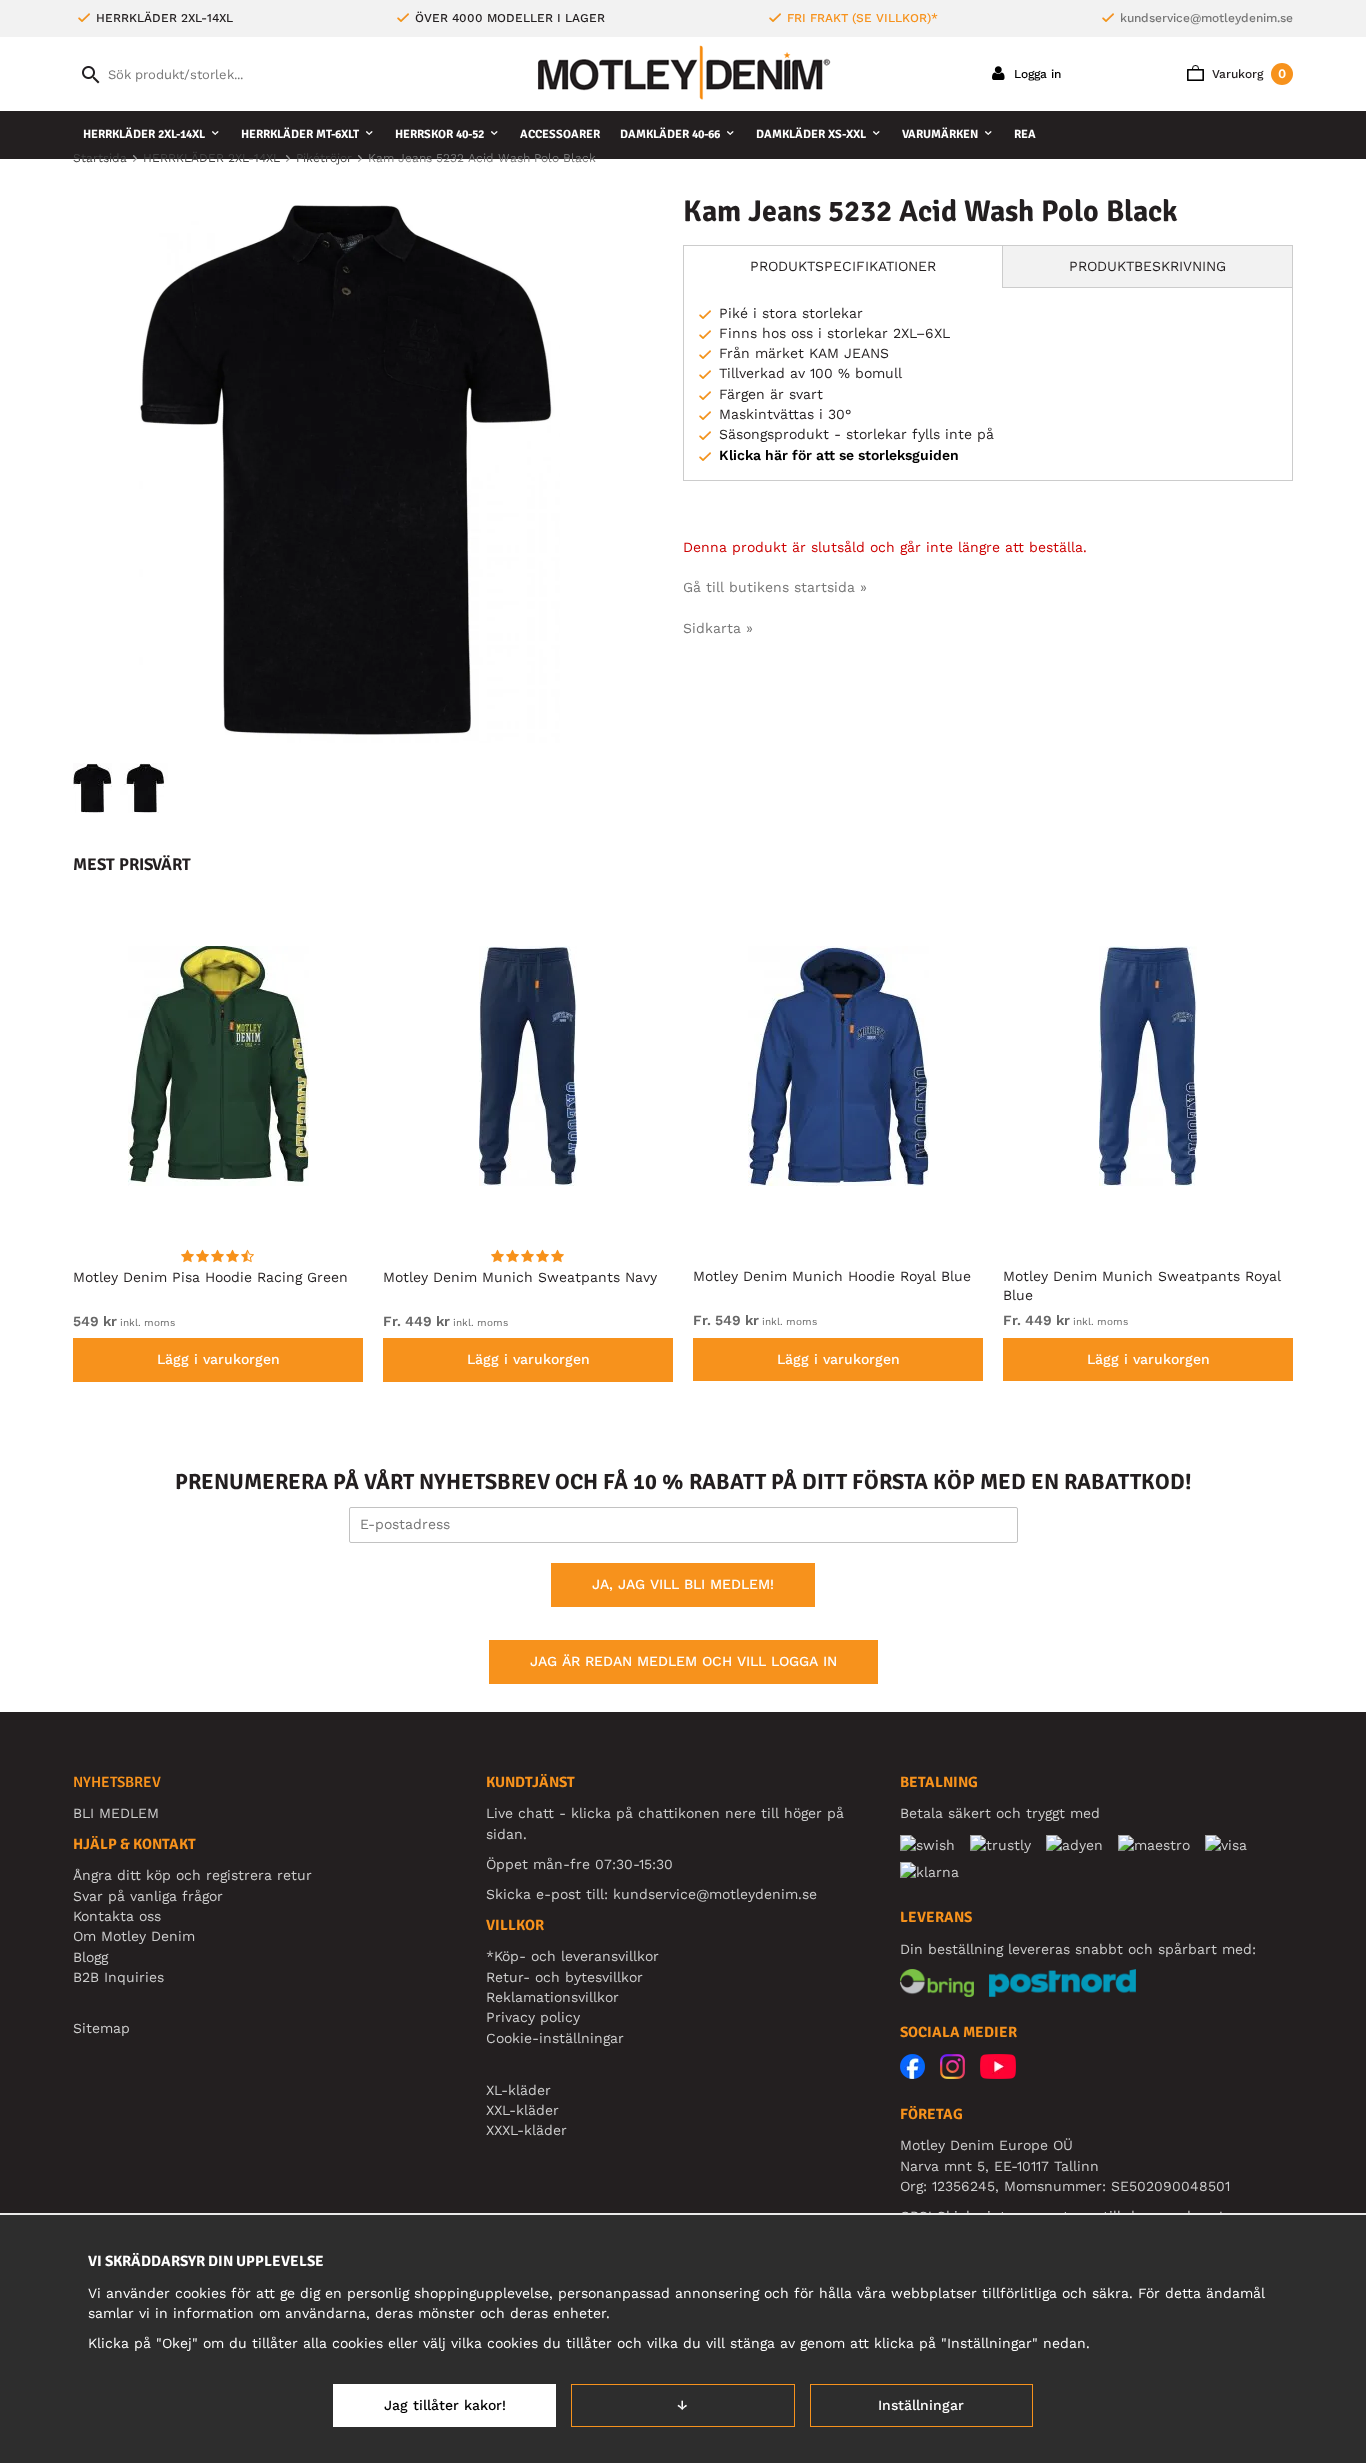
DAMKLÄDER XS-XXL (811, 134)
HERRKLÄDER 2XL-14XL (144, 134)
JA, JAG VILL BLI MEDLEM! (683, 1584)
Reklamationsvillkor (552, 1997)
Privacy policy (533, 2017)
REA (1025, 134)
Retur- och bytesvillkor (564, 1977)
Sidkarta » (718, 628)
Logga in (1035, 74)
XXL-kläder (522, 2110)
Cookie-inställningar (555, 2038)
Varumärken (940, 134)
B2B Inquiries (118, 1977)
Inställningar (921, 2405)
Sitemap (101, 2028)
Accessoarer (560, 134)
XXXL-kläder (526, 2130)
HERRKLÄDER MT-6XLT (300, 134)
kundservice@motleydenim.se (1206, 18)
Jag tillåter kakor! (445, 2405)
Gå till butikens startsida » (775, 587)
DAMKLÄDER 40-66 (670, 134)
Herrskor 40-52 (439, 134)
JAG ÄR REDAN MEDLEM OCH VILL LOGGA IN (683, 1661)
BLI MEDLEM (116, 1813)
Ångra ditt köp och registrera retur (192, 1875)
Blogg (90, 1957)
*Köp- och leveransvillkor (572, 1956)
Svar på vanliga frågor (148, 1896)
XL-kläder (518, 2090)
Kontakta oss (117, 1916)
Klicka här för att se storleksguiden (839, 455)
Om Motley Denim (134, 1936)
